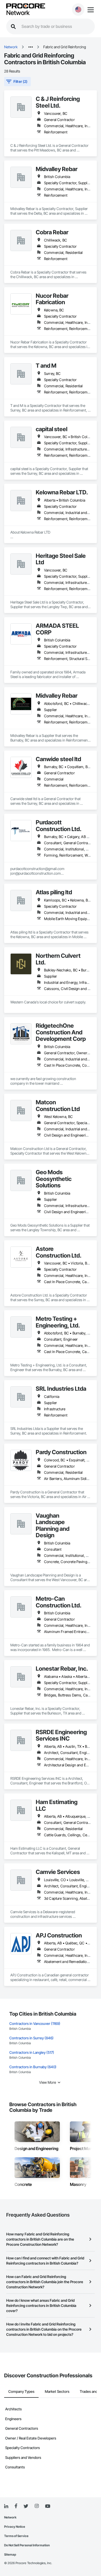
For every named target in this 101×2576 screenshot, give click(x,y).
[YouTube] (48, 2506)
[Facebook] (16, 2506)
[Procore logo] (26, 6)
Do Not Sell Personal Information (27, 2545)
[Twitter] (26, 2506)
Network (18, 13)
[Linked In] (6, 2506)
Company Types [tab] (21, 2391)
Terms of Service (16, 2536)
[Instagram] (37, 2506)
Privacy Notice (15, 2527)
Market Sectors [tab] (57, 2391)
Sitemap (10, 2554)
